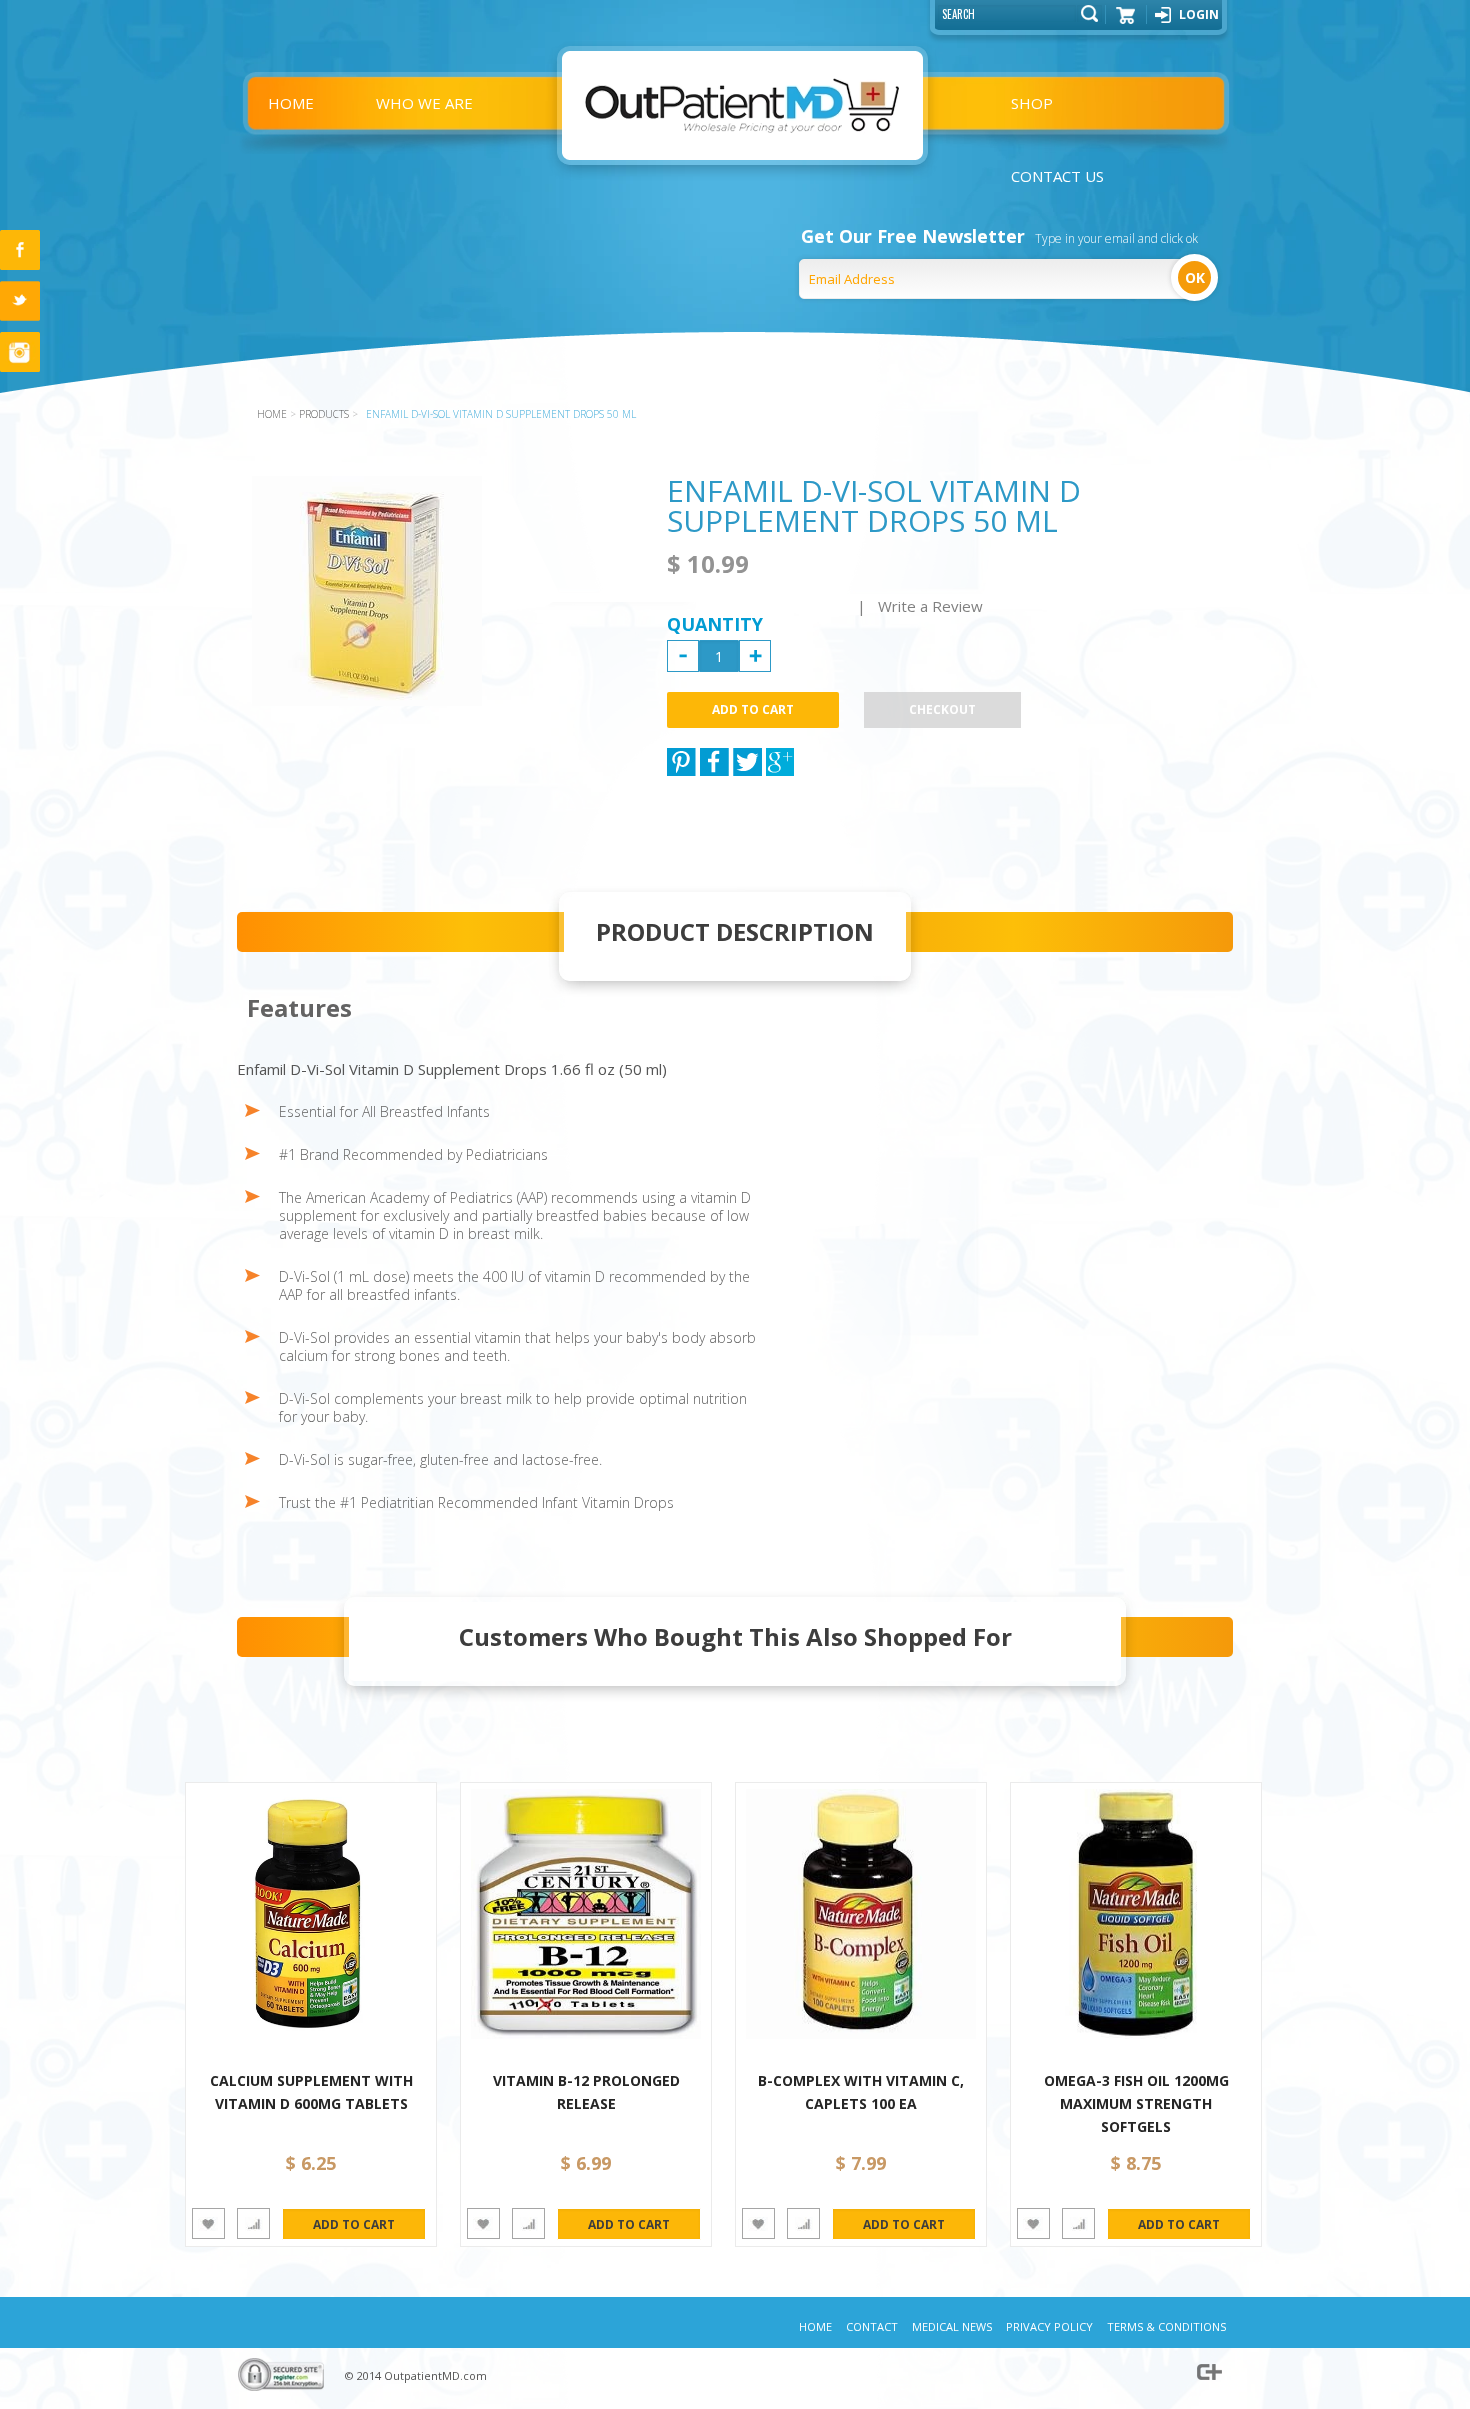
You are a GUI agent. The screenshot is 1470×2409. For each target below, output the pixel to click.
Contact (872, 2326)
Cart (1126, 22)
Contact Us (1057, 176)
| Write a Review (920, 606)
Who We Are (424, 103)
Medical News (952, 2326)
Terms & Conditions (1166, 2326)
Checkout (942, 709)
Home (291, 103)
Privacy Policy (1049, 2326)
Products (324, 414)
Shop (1032, 103)
